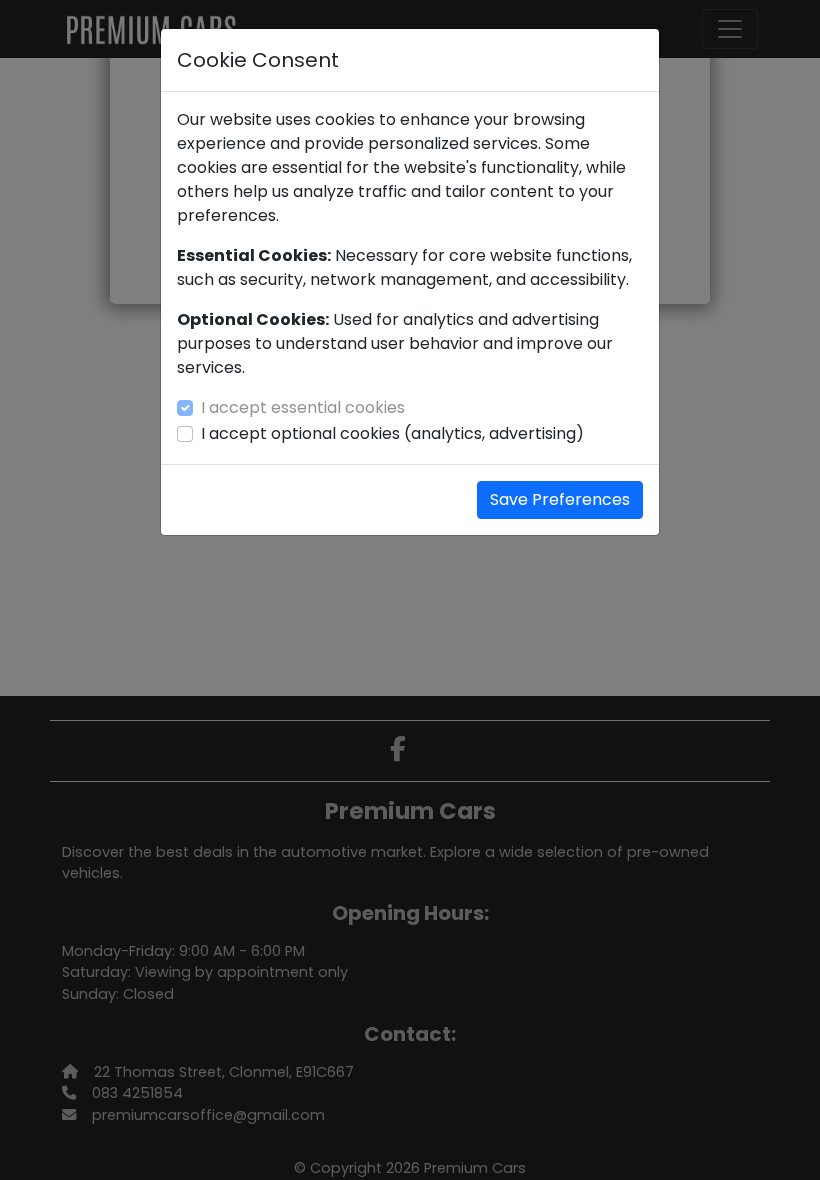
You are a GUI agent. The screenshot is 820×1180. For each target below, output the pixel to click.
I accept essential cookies (303, 407)
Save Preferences (560, 499)
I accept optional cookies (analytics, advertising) (392, 433)
